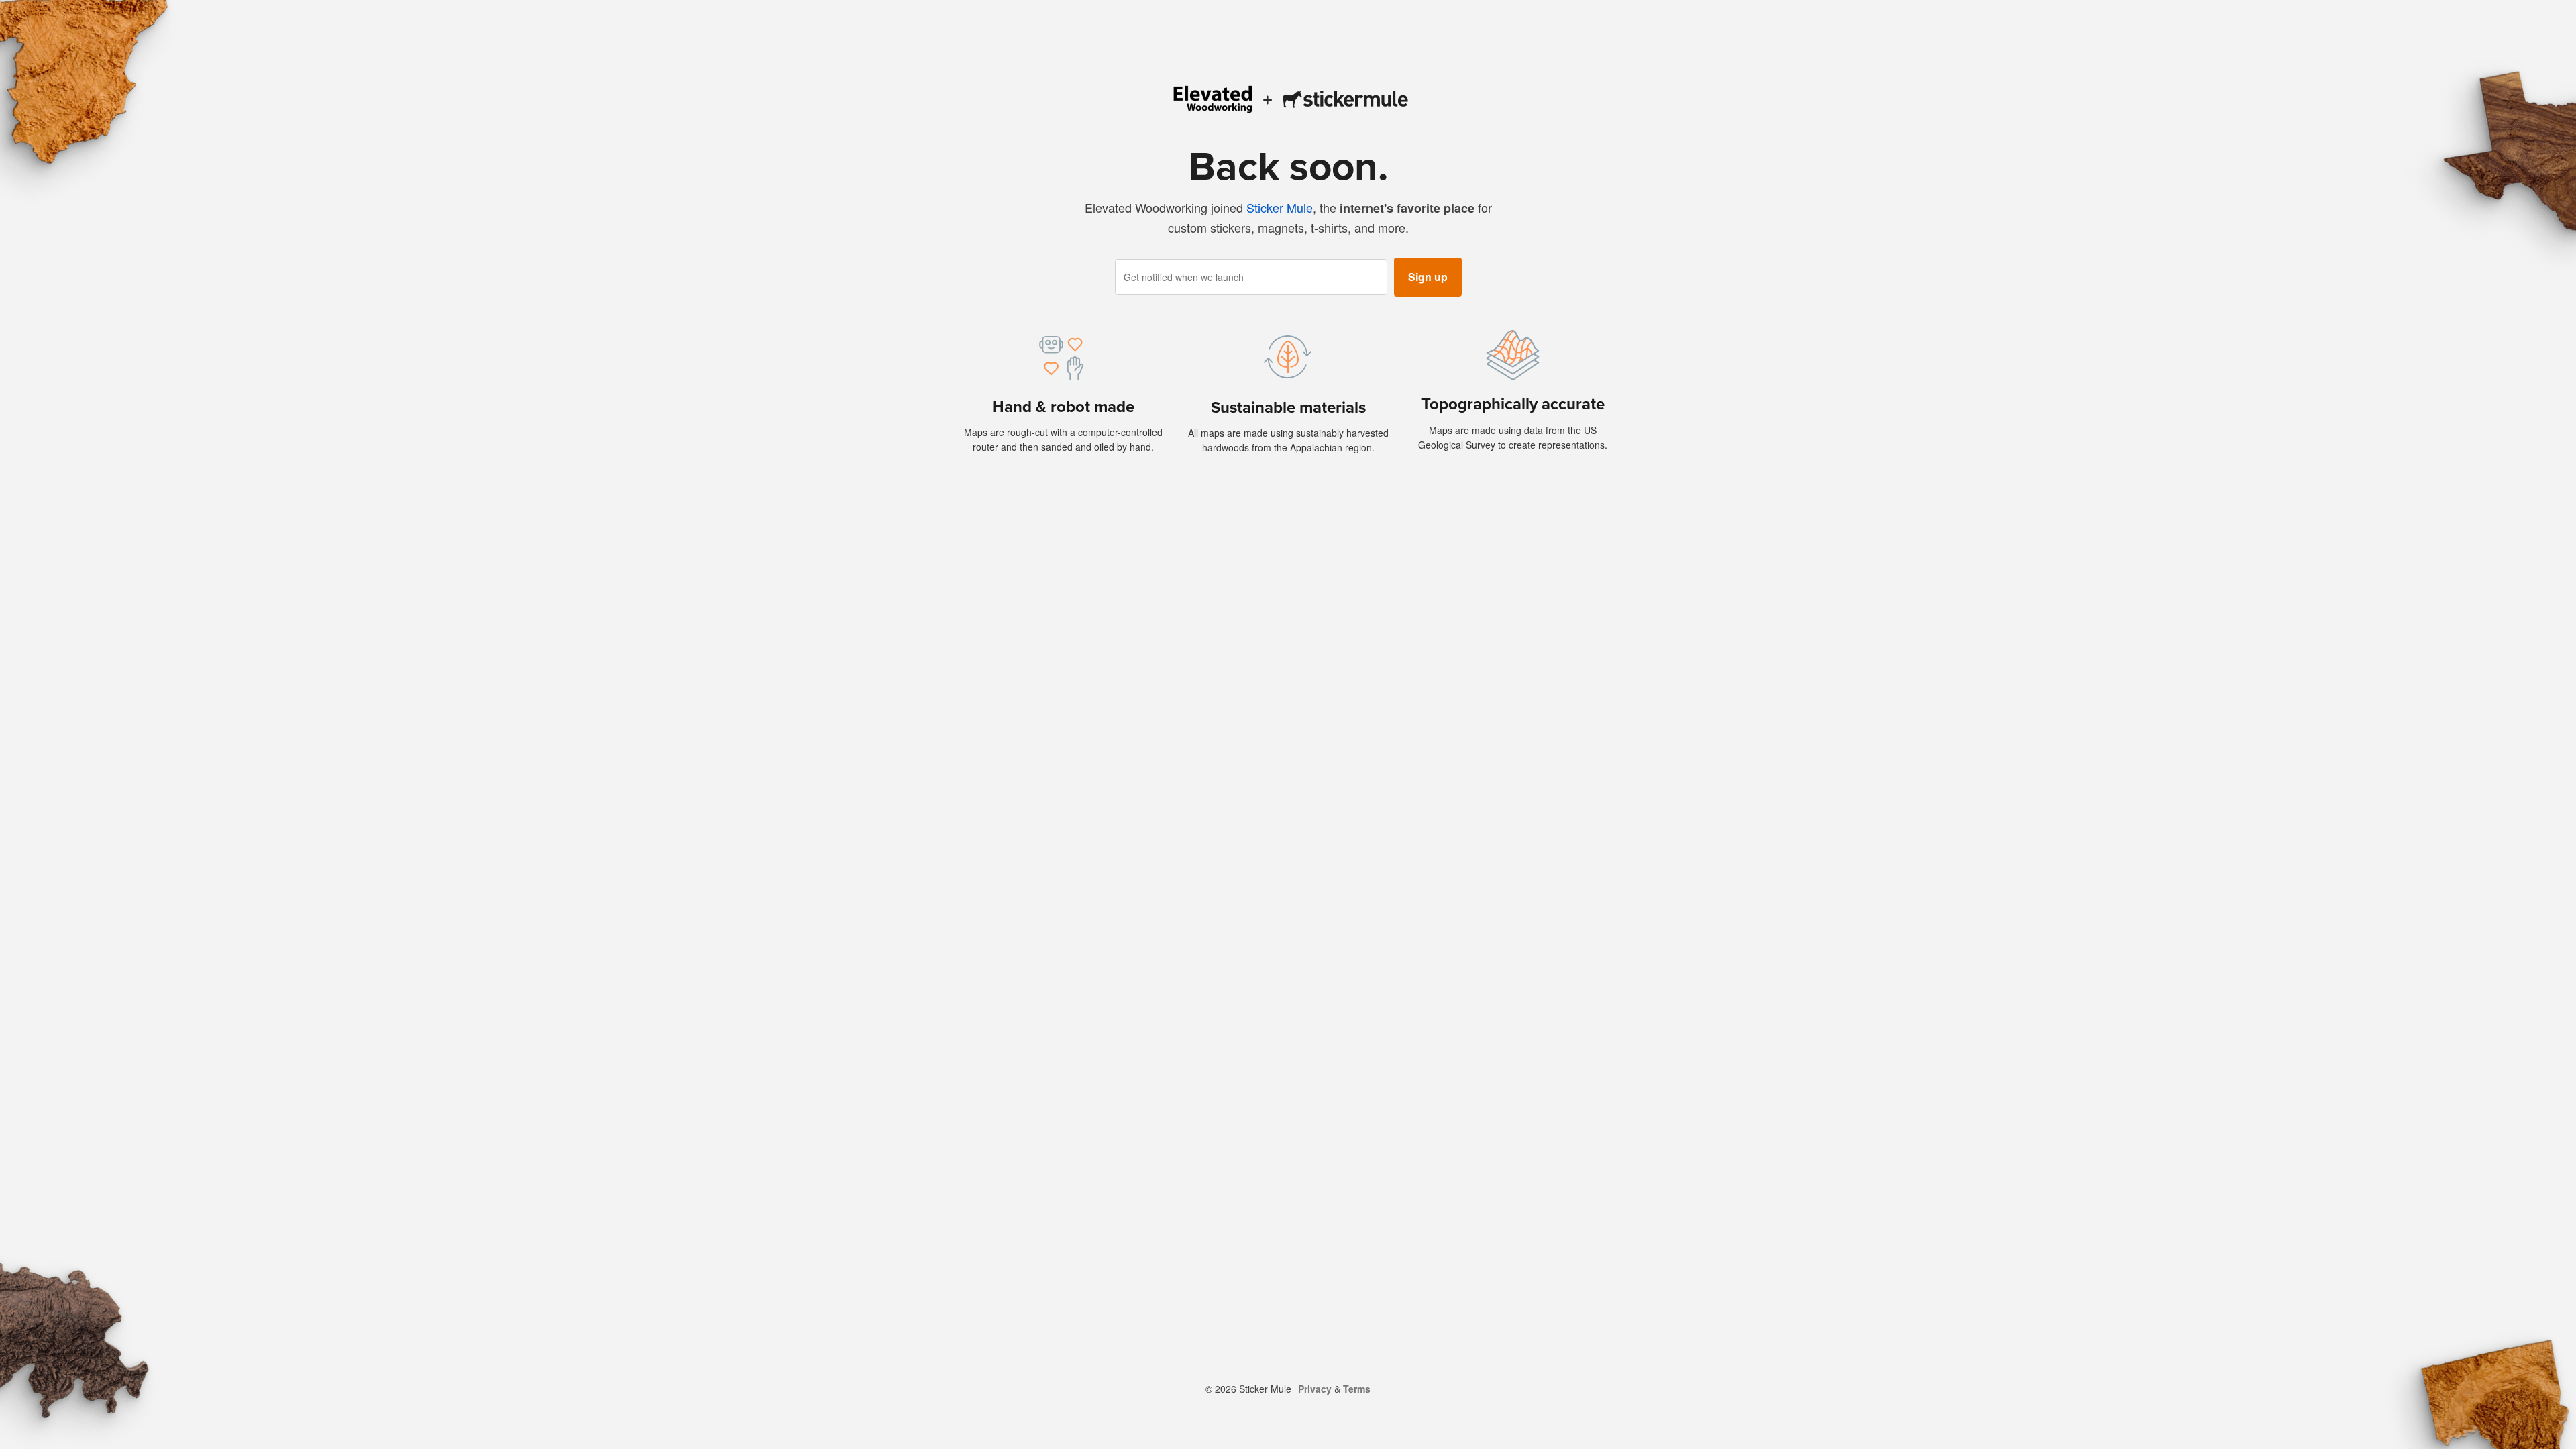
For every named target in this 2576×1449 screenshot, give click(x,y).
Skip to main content (10, 10)
